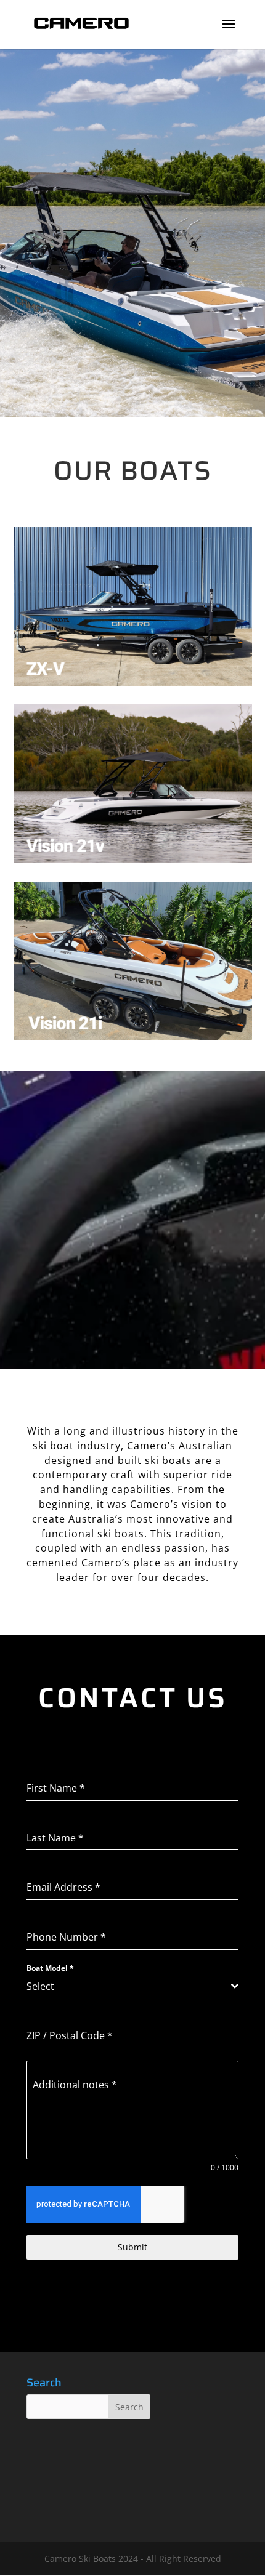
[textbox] (129, 1986)
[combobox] (132, 1986)
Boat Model (50, 1968)
